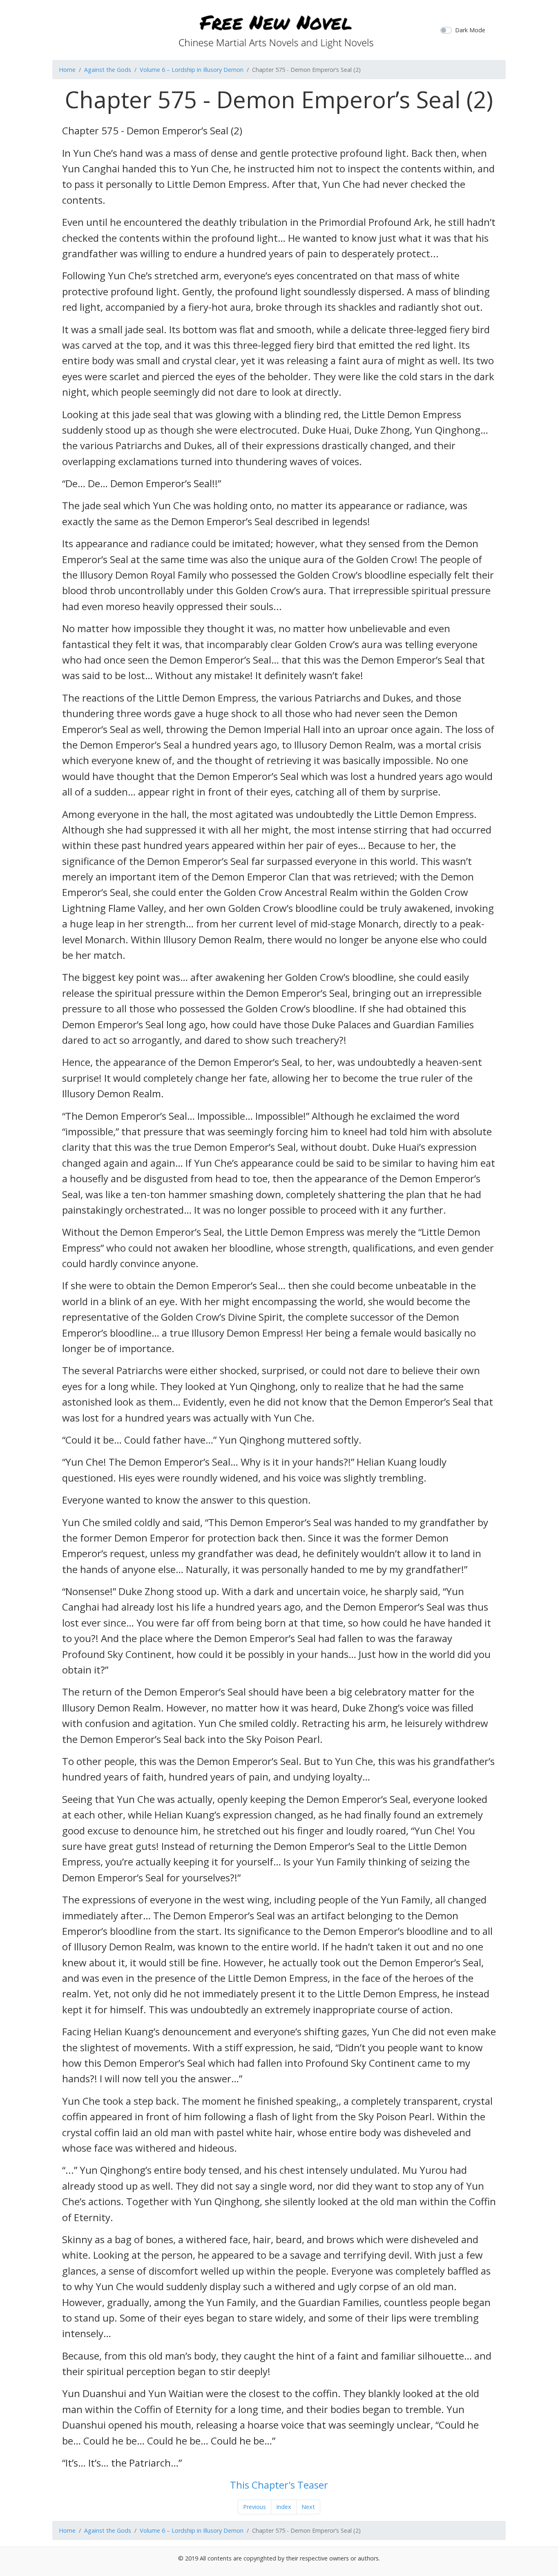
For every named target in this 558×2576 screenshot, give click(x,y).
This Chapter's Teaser (279, 2485)
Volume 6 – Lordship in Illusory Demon (192, 70)
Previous (254, 2507)
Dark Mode (470, 30)
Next (308, 2507)
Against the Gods (108, 70)
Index (284, 2507)
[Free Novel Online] (276, 29)
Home (67, 70)
